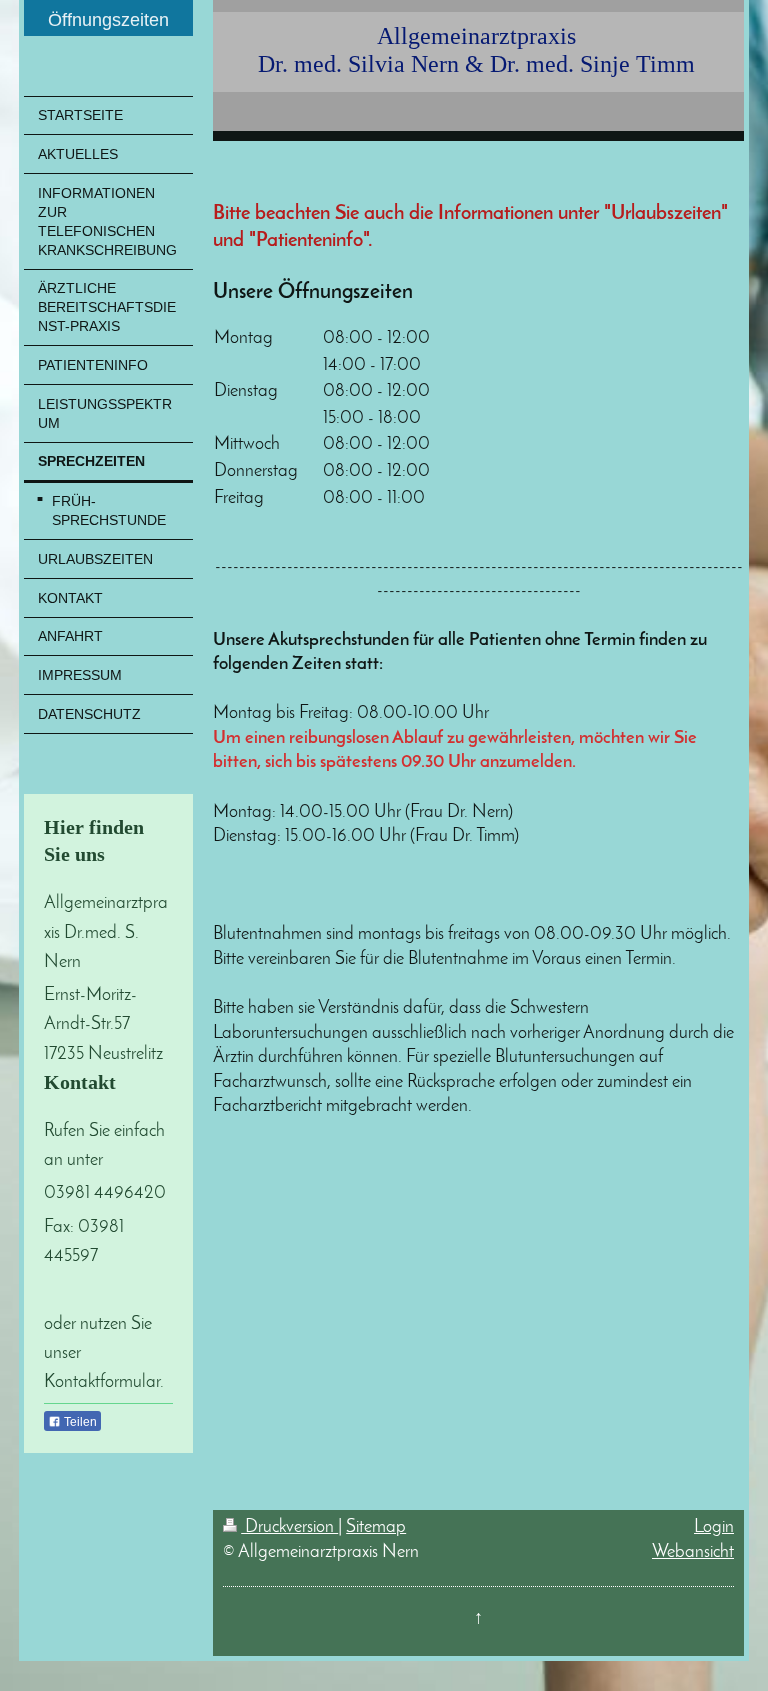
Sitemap (376, 1527)
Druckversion (289, 1527)
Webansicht (693, 1552)
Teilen (79, 1422)
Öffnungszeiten (108, 20)
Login (714, 1527)
